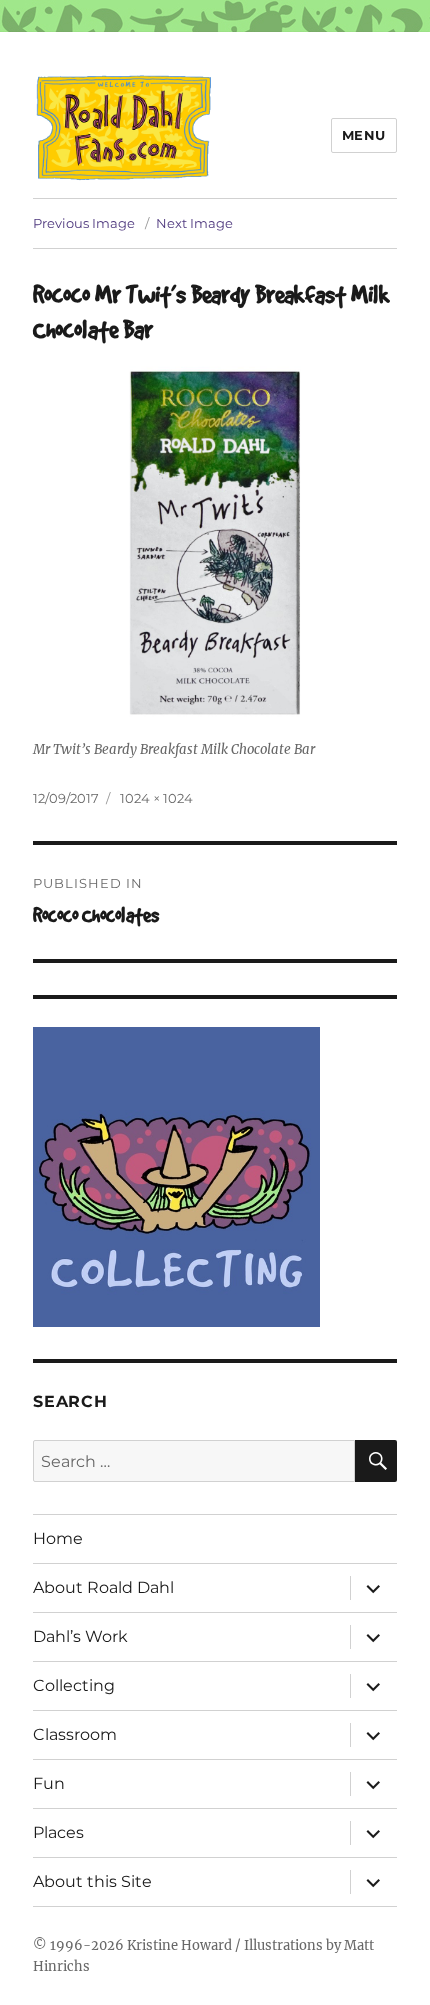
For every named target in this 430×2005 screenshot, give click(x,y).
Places (58, 1832)
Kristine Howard (179, 1945)
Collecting (74, 1685)
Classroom (75, 1734)
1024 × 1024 (156, 798)
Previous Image (84, 223)
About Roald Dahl (103, 1587)
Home (58, 1538)
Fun (49, 1783)
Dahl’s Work (80, 1636)
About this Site (92, 1881)
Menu (364, 135)
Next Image (194, 223)
